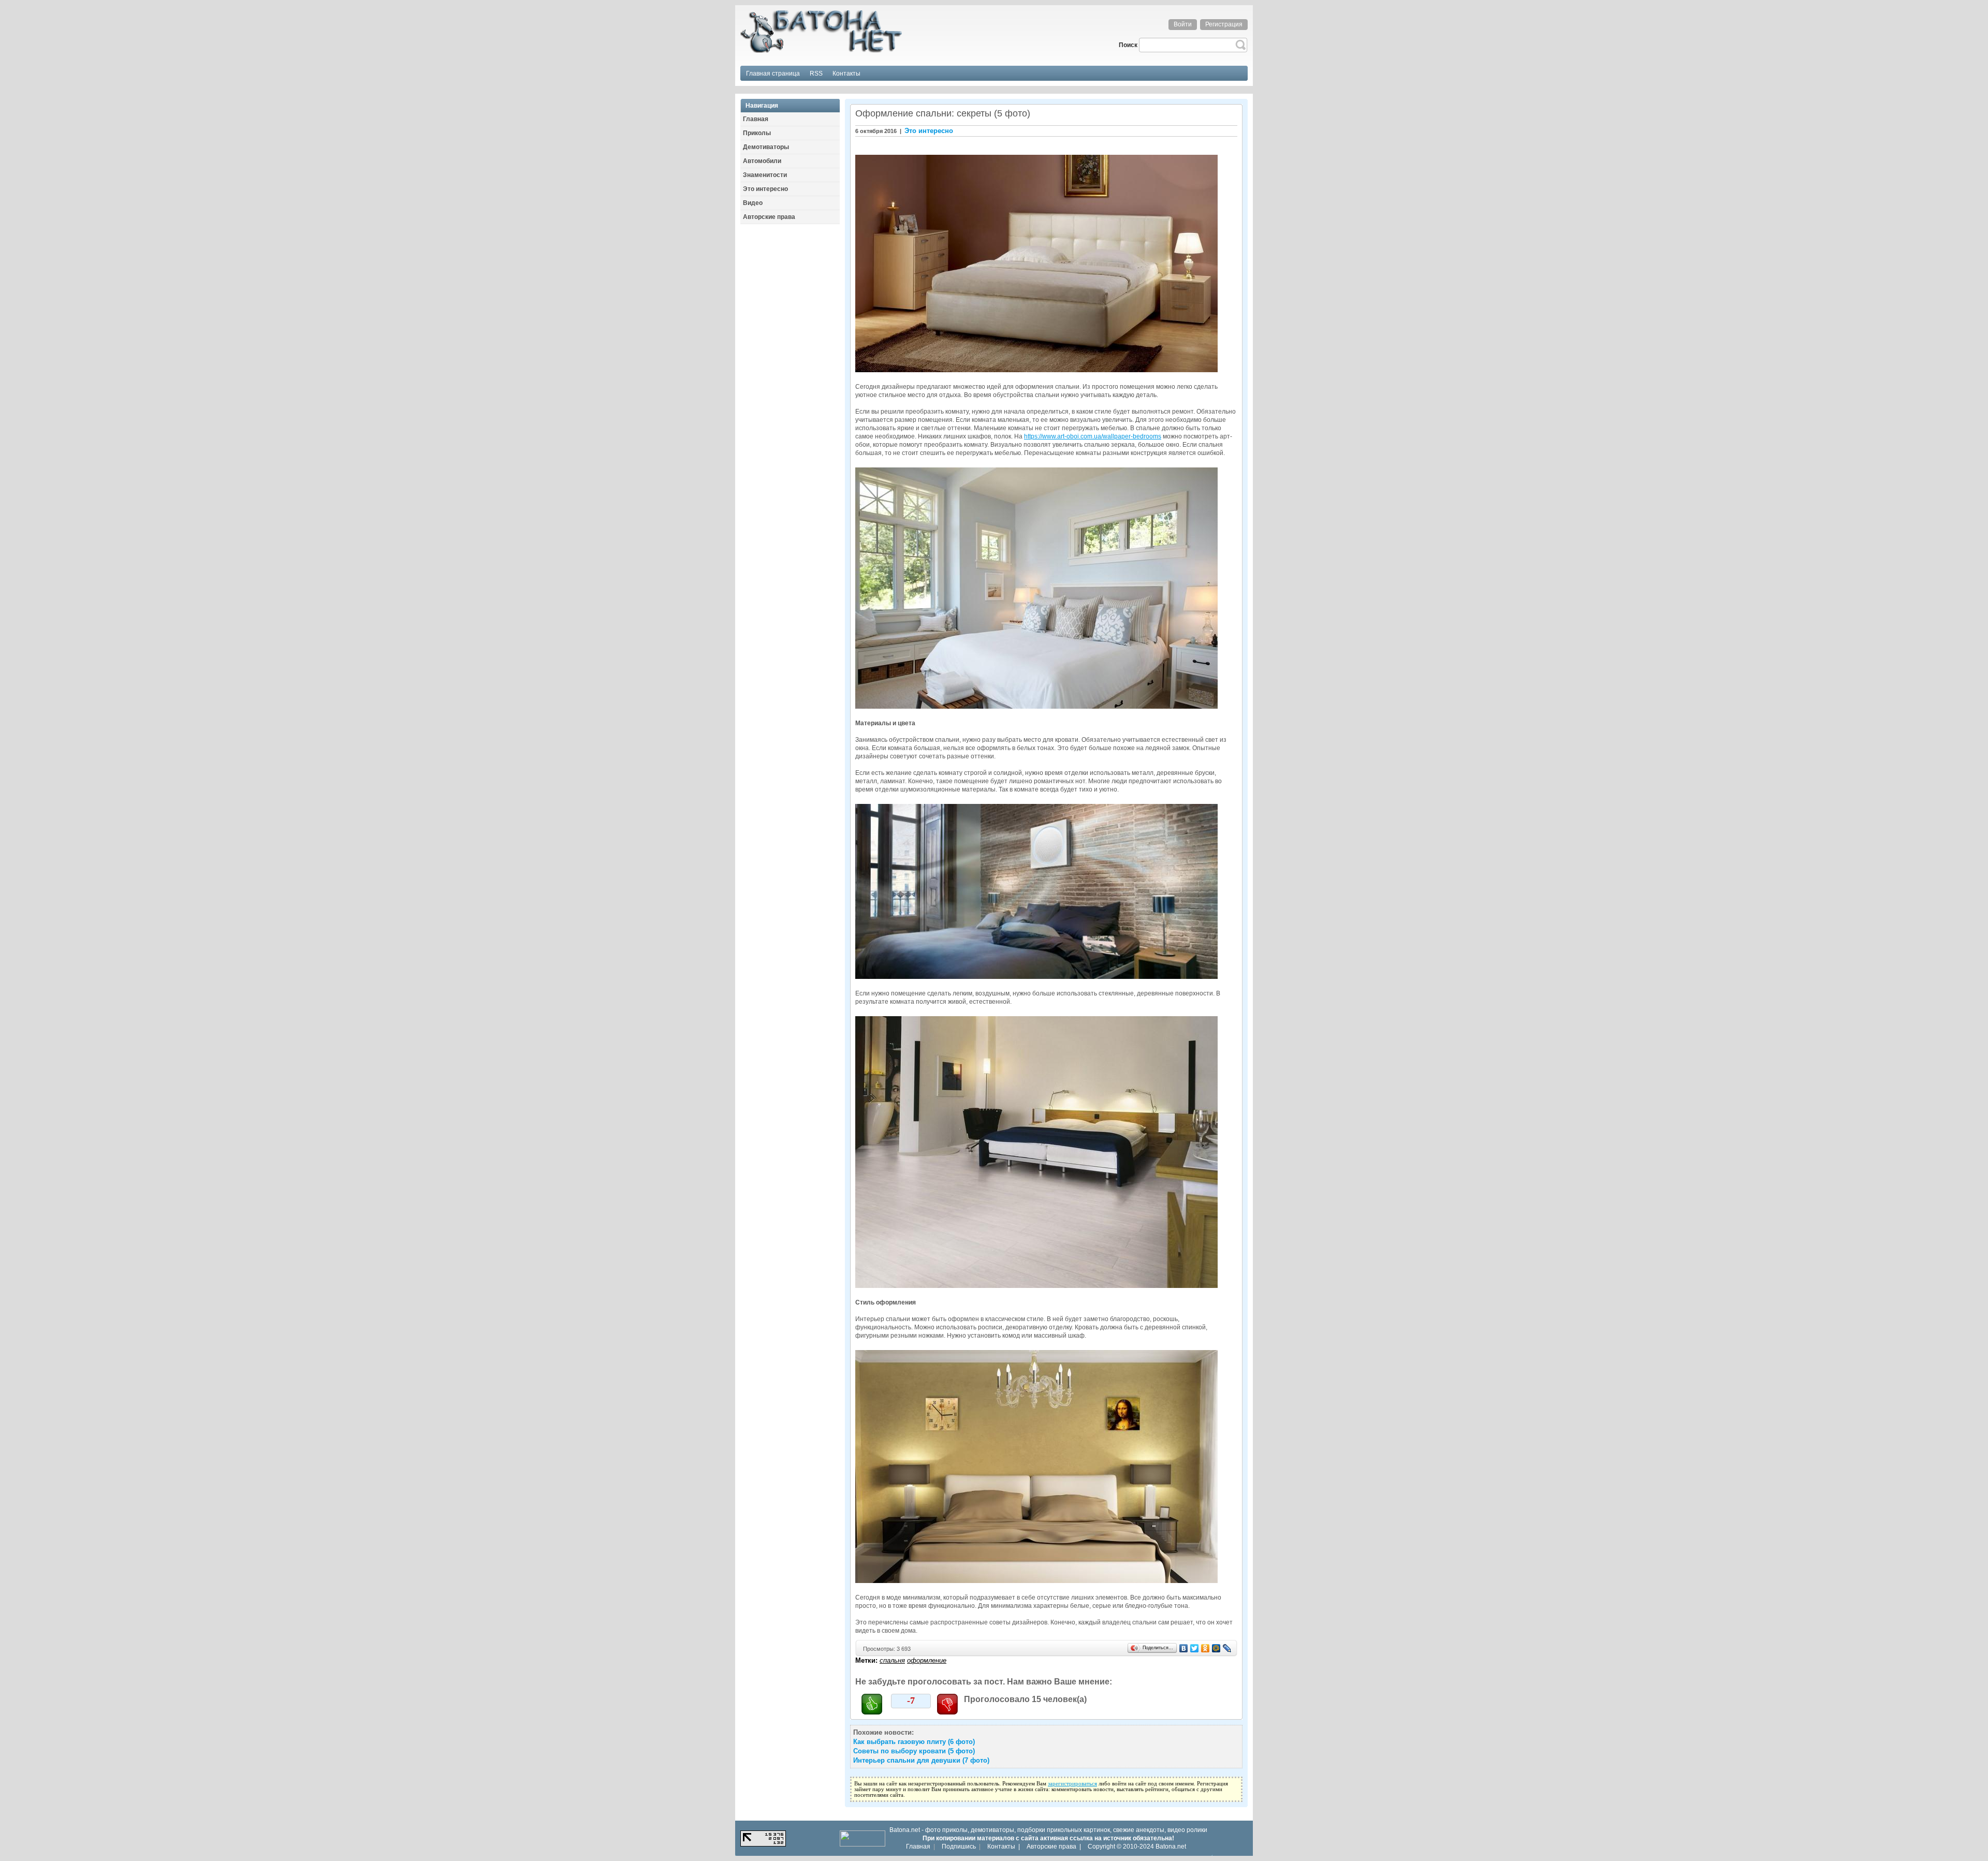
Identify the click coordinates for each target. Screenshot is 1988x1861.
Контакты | (1004, 1847)
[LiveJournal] (1227, 1648)
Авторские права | (1054, 1847)
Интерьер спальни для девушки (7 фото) (921, 1760)
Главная (918, 1847)
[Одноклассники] (1205, 1648)
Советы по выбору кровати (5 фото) (914, 1751)
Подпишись (959, 1847)
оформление (927, 1660)
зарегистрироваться (1072, 1784)
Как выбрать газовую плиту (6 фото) (914, 1742)
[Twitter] (1195, 1648)
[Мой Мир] (1216, 1648)
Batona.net (1171, 1847)
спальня (892, 1660)
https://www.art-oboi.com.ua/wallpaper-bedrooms (1093, 436)
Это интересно (929, 131)
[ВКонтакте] (1184, 1648)
